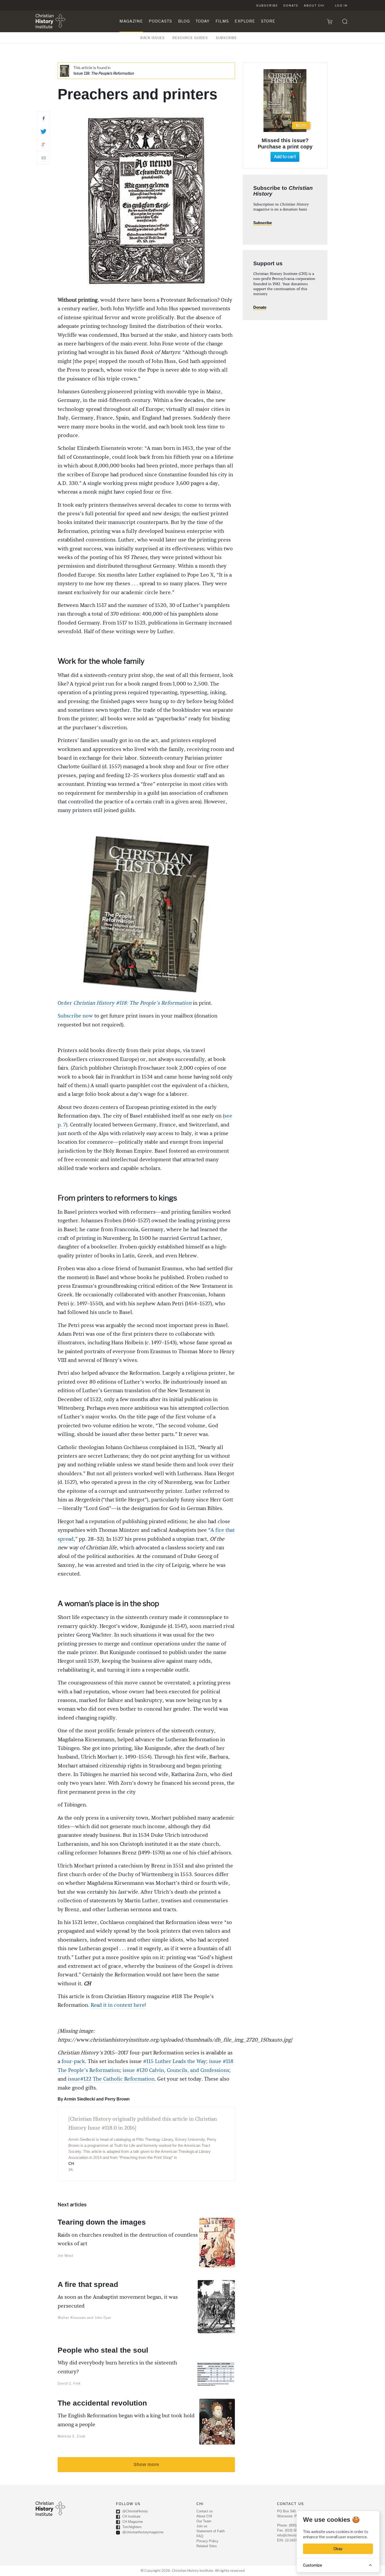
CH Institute (131, 2517)
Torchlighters (131, 2527)
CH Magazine (132, 2522)
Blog (184, 21)
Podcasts (160, 21)
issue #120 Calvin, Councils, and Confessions (176, 2070)
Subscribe (267, 5)
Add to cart (285, 157)
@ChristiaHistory (135, 2511)
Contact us (205, 2511)
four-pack (73, 2061)
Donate (291, 5)
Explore (245, 21)
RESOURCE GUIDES (190, 38)
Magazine (131, 21)
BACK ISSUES (153, 38)
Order (125, 1003)
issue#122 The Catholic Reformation (111, 2079)
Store (268, 21)
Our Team (204, 2521)
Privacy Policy (207, 2541)
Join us (202, 2526)
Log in (341, 5)
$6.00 (301, 125)
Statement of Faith (211, 2531)
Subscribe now (75, 1016)
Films (222, 21)
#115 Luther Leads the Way (175, 2061)
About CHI (314, 5)
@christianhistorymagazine (142, 2532)
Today (203, 21)
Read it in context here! (118, 2005)
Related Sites (207, 2546)
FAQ (200, 2536)
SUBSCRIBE (226, 38)
